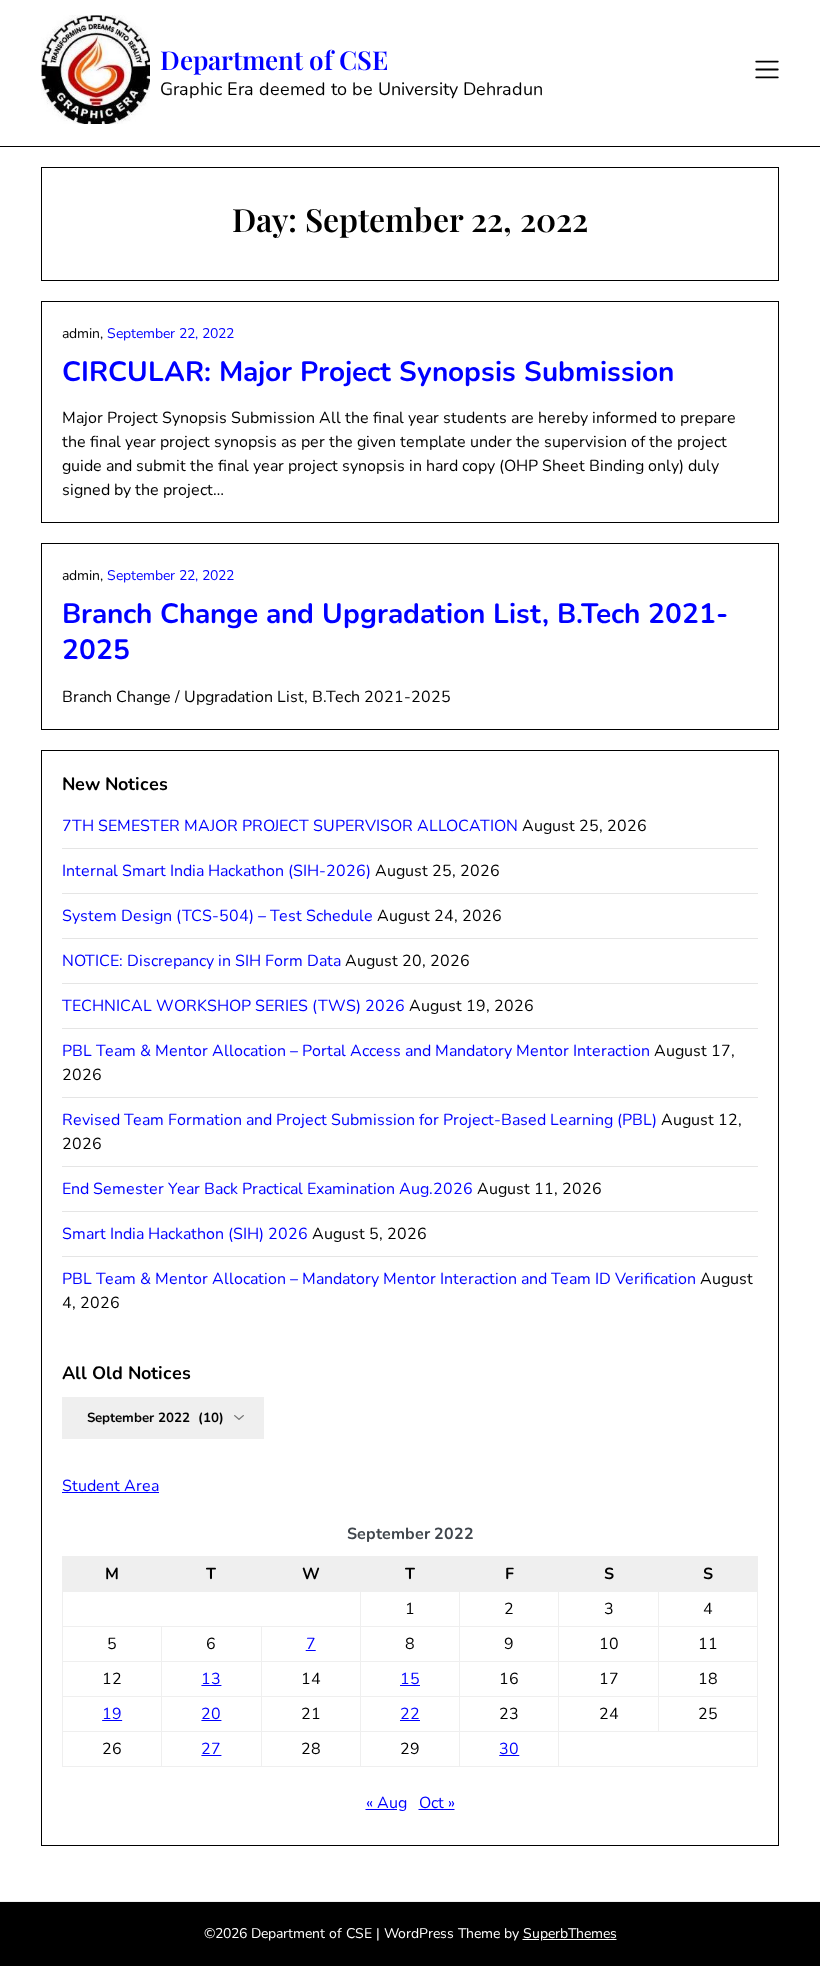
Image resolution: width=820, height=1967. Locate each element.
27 (211, 1749)
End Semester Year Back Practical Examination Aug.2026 (267, 1189)
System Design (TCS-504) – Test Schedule (217, 916)
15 (410, 1679)
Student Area (110, 1486)
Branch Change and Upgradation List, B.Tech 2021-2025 (395, 632)
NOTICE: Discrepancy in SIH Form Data (201, 961)
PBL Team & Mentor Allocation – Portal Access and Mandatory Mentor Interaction (356, 1051)
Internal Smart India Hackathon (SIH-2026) (216, 871)
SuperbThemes (570, 1933)
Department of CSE (274, 60)
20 (211, 1714)
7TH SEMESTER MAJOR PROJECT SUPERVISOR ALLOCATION (290, 826)
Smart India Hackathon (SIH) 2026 (185, 1234)
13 (211, 1679)
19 (112, 1714)
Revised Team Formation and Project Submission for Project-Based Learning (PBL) (359, 1120)
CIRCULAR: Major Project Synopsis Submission (368, 372)
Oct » (437, 1803)
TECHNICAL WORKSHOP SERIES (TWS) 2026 (233, 1006)
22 (410, 1714)
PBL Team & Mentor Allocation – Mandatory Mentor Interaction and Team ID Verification (379, 1279)
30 (509, 1749)
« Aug (386, 1803)
